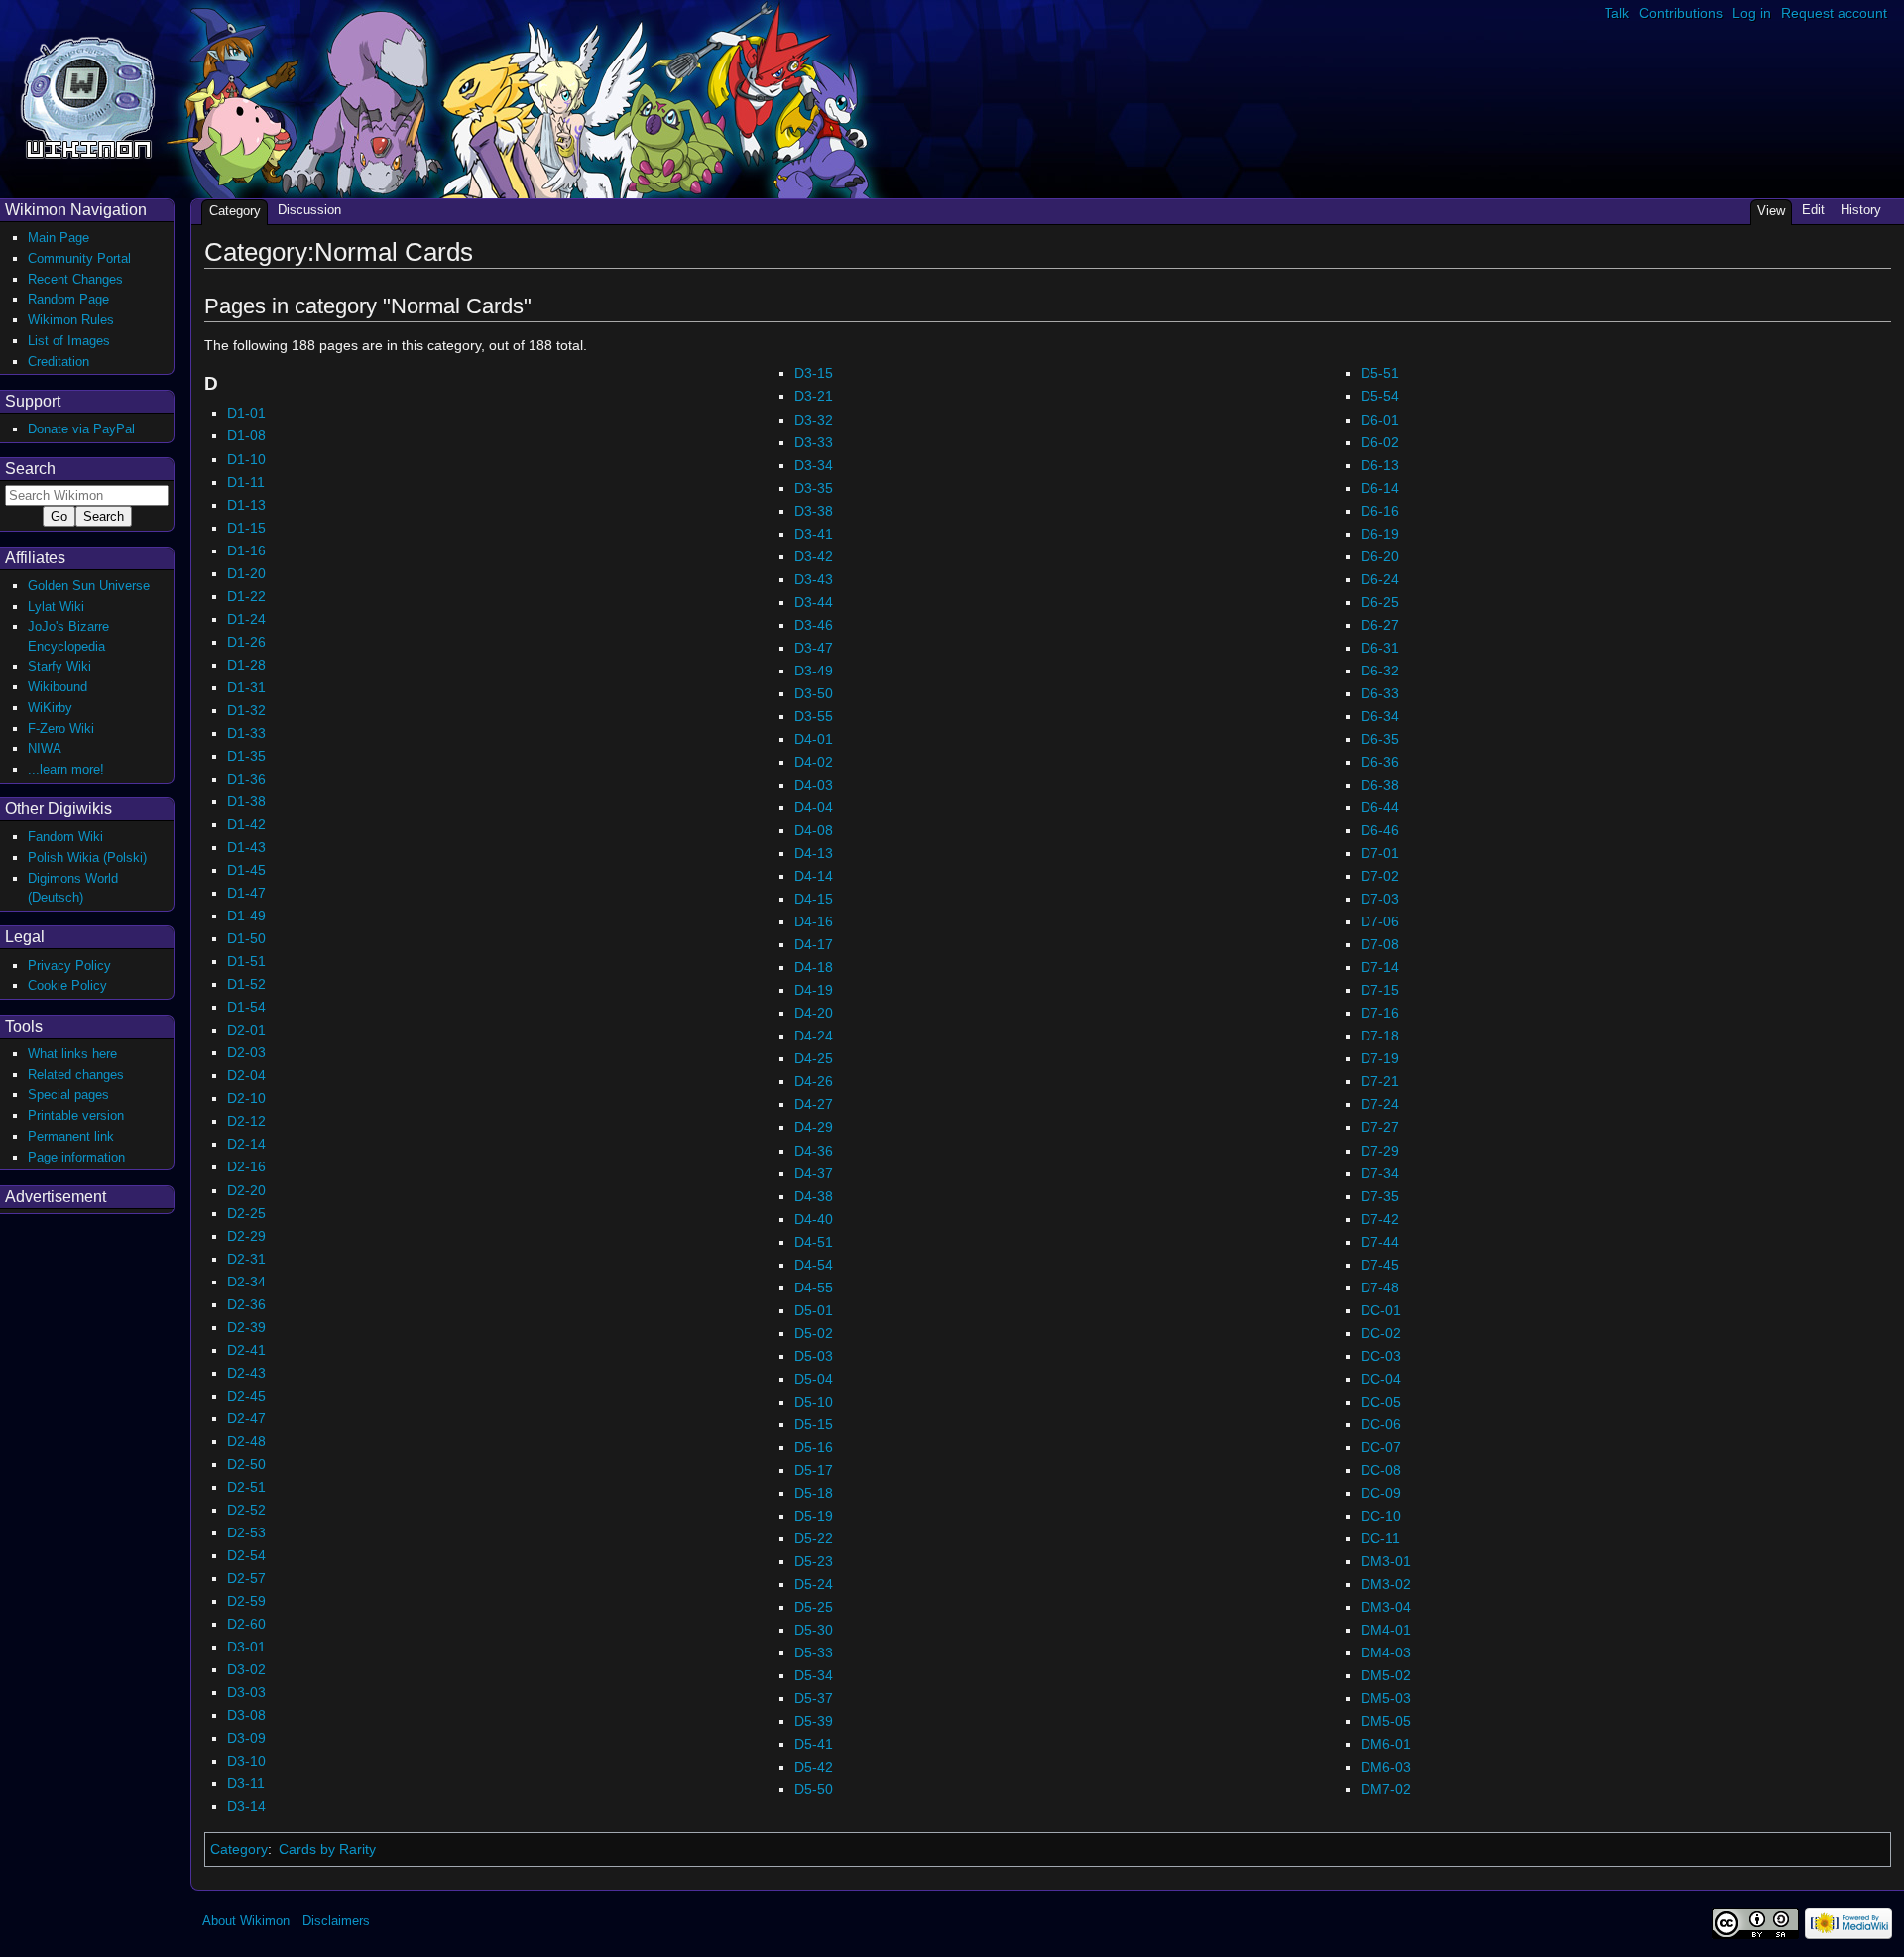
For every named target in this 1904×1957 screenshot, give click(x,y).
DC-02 (1381, 1333)
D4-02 (814, 762)
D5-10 (814, 1402)
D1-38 (246, 801)
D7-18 (1380, 1036)
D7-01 (1380, 853)
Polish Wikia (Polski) (87, 857)
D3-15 (814, 373)
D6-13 (1380, 465)
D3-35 (814, 488)
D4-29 (814, 1127)
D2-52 (246, 1510)
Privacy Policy (69, 966)
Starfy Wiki (59, 666)
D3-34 (814, 465)
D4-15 (814, 899)
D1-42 (246, 824)
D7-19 (1380, 1058)
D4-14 (814, 876)
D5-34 (814, 1675)
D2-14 (246, 1144)
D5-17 (814, 1470)
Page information (76, 1157)
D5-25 (814, 1607)
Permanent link (71, 1136)
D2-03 (246, 1052)
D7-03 (1380, 899)
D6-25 (1380, 602)
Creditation (59, 362)
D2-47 (246, 1418)
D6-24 (1380, 579)
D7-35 (1380, 1196)
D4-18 (814, 967)
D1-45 (246, 870)
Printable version (76, 1115)
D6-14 (1380, 488)
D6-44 (1380, 807)
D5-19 (814, 1516)
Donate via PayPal (81, 429)
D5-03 (814, 1356)
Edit (1813, 210)
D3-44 (814, 602)
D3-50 (814, 693)
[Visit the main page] (88, 96)
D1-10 (246, 459)
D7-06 (1380, 921)
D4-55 (814, 1287)
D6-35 (1380, 739)
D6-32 (1380, 671)
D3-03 (246, 1692)
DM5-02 (1386, 1675)
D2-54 (246, 1555)
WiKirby (50, 708)
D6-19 (1380, 534)
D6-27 (1380, 625)
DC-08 (1381, 1470)
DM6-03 (1386, 1767)
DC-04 (1381, 1379)
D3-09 (246, 1738)
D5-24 (814, 1584)
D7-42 (1380, 1219)
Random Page (68, 299)
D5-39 (814, 1721)
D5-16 (814, 1447)
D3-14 (246, 1806)
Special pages (68, 1095)
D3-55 (814, 716)
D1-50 (246, 938)
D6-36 (1380, 762)
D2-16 (246, 1166)
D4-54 (814, 1265)
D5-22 (814, 1538)
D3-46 (814, 625)
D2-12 (246, 1121)
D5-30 (814, 1630)
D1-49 (246, 916)
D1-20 (246, 573)
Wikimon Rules (71, 320)
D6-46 (1380, 830)
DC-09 (1381, 1493)
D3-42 (814, 556)
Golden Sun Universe (89, 586)
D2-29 (246, 1236)
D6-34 (1380, 716)
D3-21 (814, 396)
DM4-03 (1386, 1652)
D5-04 (814, 1379)
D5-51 (1380, 373)
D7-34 (1380, 1173)
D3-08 (246, 1715)
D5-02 (814, 1333)
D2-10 (246, 1098)
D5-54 (1380, 396)
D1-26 (246, 642)
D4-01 (814, 739)
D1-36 (246, 779)
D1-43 (246, 847)
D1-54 (246, 1007)
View (1771, 211)
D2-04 (246, 1075)
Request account (1834, 13)
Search (30, 469)
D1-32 (246, 710)
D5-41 (814, 1744)
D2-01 (246, 1030)
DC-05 (1381, 1402)
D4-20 (814, 1013)
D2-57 (246, 1578)
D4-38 (814, 1196)
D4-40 (814, 1219)
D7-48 (1380, 1287)
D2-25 (246, 1213)
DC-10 (1381, 1516)
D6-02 (1380, 442)
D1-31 (246, 687)
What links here (72, 1054)
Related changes (76, 1075)
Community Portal (79, 258)
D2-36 (246, 1304)
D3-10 (246, 1761)
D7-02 (1380, 876)
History (1861, 210)
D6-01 (1380, 420)
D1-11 (246, 482)
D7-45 (1380, 1265)
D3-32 (814, 420)
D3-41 (814, 534)
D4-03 (814, 785)
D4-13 (814, 853)
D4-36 (814, 1151)
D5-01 (814, 1310)
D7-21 (1380, 1081)
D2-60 (246, 1624)
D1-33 (246, 733)
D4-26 (814, 1081)
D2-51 (246, 1487)
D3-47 (814, 648)
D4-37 (814, 1173)
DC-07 (1381, 1447)
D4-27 (814, 1104)
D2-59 (246, 1601)
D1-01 (246, 413)
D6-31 (1380, 648)
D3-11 (246, 1783)
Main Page (59, 238)
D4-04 (814, 807)
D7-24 (1380, 1104)
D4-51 (814, 1242)
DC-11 (1380, 1538)
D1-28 (246, 665)
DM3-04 (1386, 1607)
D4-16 (814, 921)
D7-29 (1380, 1151)
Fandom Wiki (65, 837)
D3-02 (246, 1669)
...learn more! (66, 769)
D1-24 (246, 619)
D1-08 (246, 435)
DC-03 (1381, 1356)
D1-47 (246, 893)
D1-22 (246, 596)
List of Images (69, 341)
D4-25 (814, 1058)
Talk (1617, 13)
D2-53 (246, 1532)
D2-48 (246, 1441)
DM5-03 (1386, 1698)
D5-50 (814, 1789)
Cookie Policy (67, 985)
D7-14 (1380, 967)
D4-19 (814, 990)
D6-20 (1380, 556)
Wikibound (58, 687)
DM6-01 (1386, 1744)
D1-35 (246, 756)
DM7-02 (1386, 1789)
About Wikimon (246, 1921)
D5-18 (814, 1493)
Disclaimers (336, 1921)
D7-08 (1380, 944)
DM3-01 (1386, 1561)
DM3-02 (1386, 1584)
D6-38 (1380, 785)
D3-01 (246, 1647)
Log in (1752, 13)
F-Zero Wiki (61, 729)
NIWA (45, 748)
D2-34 (246, 1282)
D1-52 (246, 984)
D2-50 (246, 1464)
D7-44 (1380, 1242)
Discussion (309, 210)
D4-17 (814, 944)
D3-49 (814, 671)
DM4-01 (1386, 1630)
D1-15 (246, 528)
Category (239, 1849)
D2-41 (246, 1350)
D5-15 (814, 1424)
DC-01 (1381, 1310)
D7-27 (1380, 1127)
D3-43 (814, 579)
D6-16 (1380, 511)
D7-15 (1380, 990)
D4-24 (814, 1036)
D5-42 (814, 1767)
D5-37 (814, 1698)
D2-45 (246, 1396)
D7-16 (1380, 1013)
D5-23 (814, 1561)
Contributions (1681, 13)
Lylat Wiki (56, 607)
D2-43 (246, 1373)
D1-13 (246, 505)
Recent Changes (75, 279)
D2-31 (246, 1259)
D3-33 (814, 442)
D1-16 (246, 550)
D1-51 (246, 961)
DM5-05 (1386, 1721)
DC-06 (1381, 1424)
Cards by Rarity (327, 1849)
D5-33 (814, 1652)
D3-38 (814, 511)
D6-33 (1380, 693)
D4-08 (814, 830)
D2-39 (246, 1327)
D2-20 (246, 1190)
